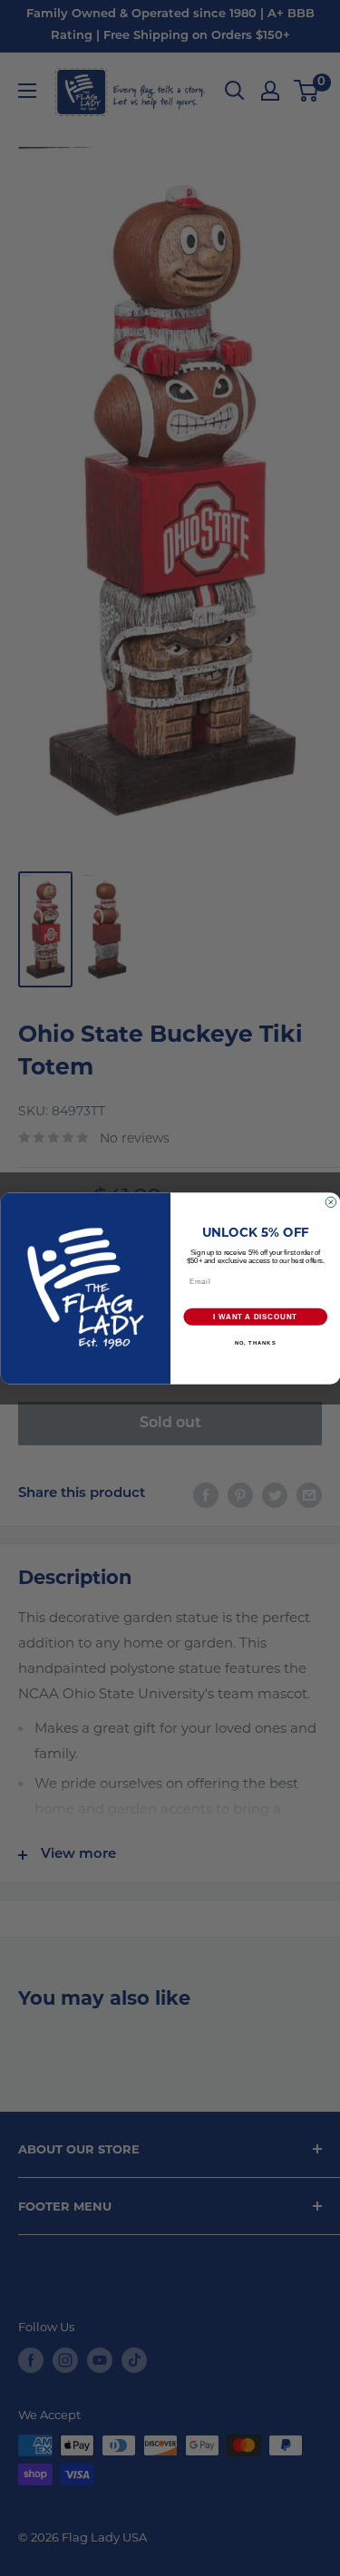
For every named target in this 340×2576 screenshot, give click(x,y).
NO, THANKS (255, 1342)
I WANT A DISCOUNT (255, 1317)
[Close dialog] (331, 1202)
